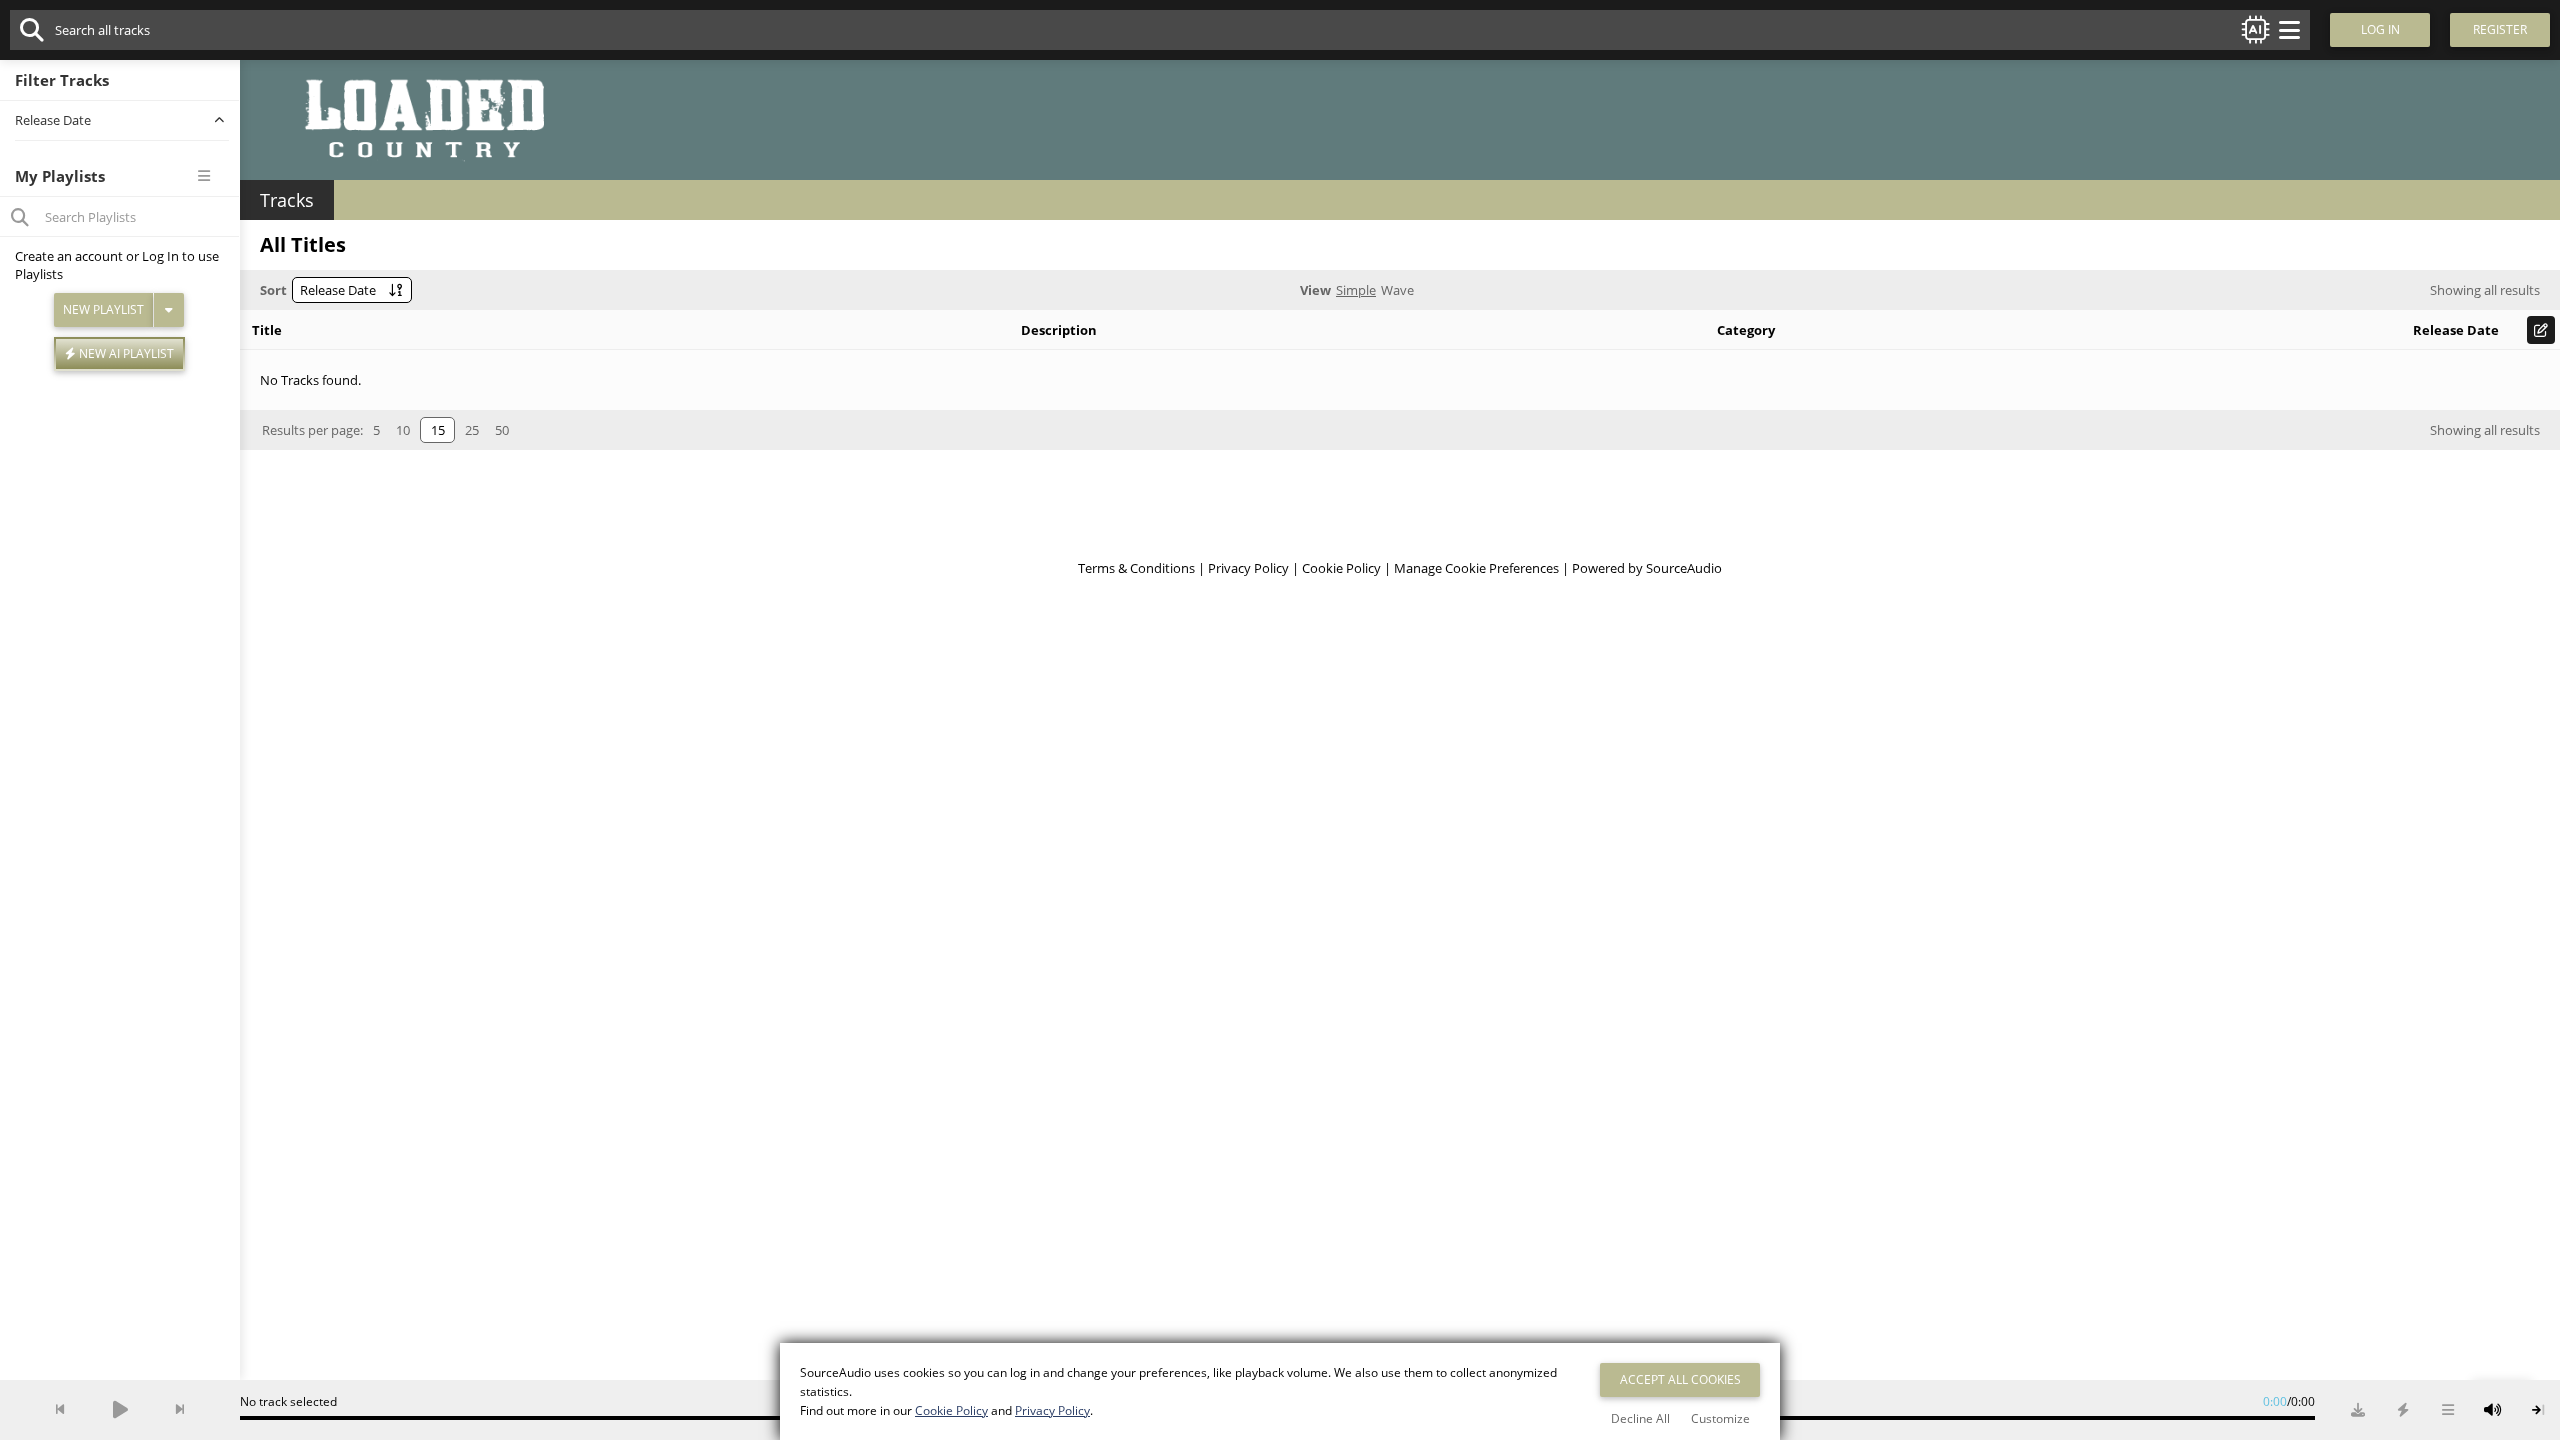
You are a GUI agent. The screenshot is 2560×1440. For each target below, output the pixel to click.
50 (502, 430)
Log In (160, 256)
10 (403, 430)
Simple (1356, 290)
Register (2500, 29)
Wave (1397, 290)
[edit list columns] (2541, 330)
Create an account (69, 256)
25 (472, 430)
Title (267, 330)
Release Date (2456, 330)
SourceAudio (1684, 568)
